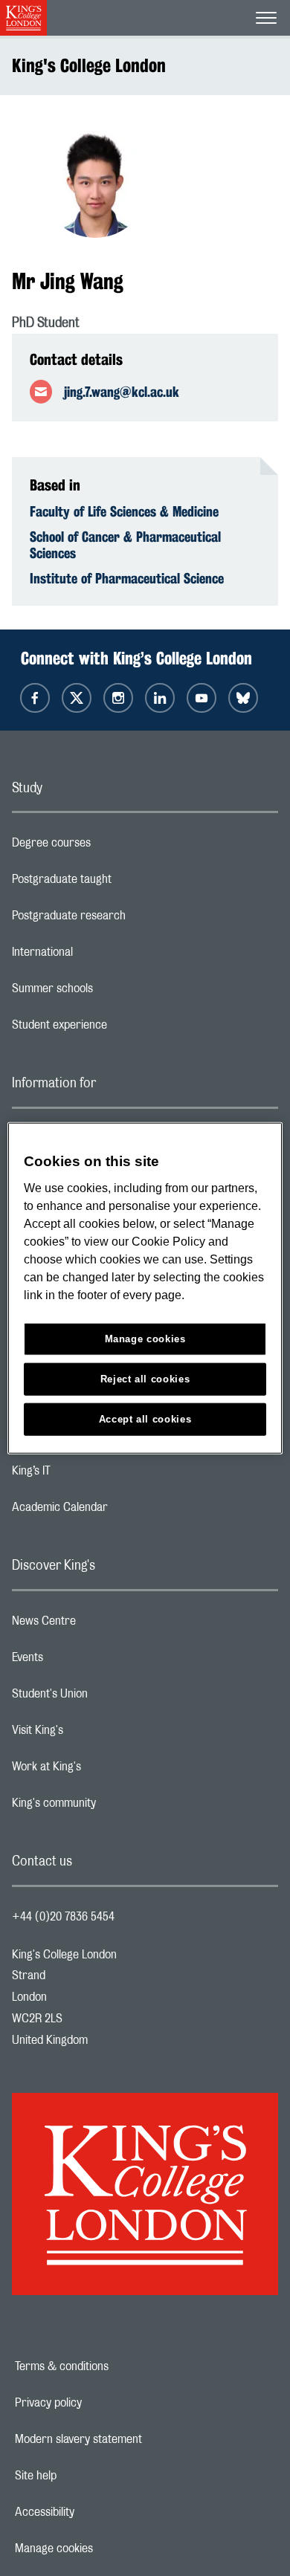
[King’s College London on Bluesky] (243, 698)
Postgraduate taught (121, 883)
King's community (113, 1807)
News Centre (103, 1625)
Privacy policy (100, 2403)
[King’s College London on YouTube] (202, 698)
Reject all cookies (145, 1378)
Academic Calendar (119, 1511)
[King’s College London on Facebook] (35, 698)
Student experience (119, 1029)
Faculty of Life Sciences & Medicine (124, 511)
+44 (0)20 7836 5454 (63, 1917)
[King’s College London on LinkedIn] (160, 698)
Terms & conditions (113, 2366)
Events (87, 1661)
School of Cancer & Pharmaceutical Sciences (125, 545)
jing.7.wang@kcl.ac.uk (122, 392)
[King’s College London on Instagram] (118, 698)
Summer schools (112, 992)
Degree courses (110, 847)
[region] (145, 1288)
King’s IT (90, 1475)
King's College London (89, 65)
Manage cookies (105, 2549)
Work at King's (106, 1770)
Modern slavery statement (130, 2439)
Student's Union (109, 1698)
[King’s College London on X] (77, 698)
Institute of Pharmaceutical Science (127, 578)
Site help (87, 2476)
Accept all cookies (145, 1418)
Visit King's (97, 1734)
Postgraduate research (128, 919)
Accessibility (96, 2512)
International (101, 956)
